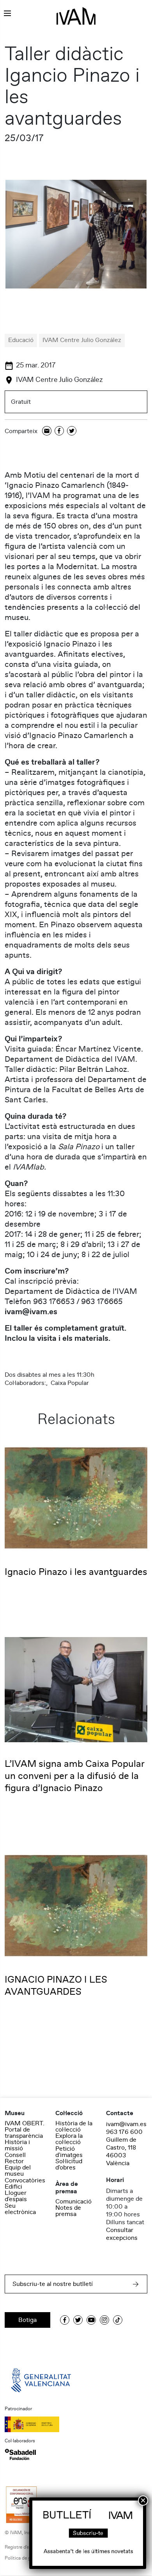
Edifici (13, 2187)
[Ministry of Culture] (76, 2424)
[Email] (47, 431)
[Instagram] (104, 2320)
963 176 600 (124, 2132)
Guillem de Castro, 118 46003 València (121, 2151)
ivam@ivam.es (126, 2124)
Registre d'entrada (24, 2547)
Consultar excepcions (122, 2234)
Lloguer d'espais (16, 2196)
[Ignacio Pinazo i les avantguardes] (76, 1498)
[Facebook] (59, 431)
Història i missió (17, 2145)
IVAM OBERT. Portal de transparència (25, 2130)
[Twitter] (72, 431)
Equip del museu (18, 2171)
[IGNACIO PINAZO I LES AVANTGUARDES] (76, 1905)
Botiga (27, 2320)
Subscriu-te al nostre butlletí (53, 2284)
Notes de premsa (68, 2211)
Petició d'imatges (69, 2152)
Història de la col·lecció (74, 2126)
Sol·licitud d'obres (69, 2164)
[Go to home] (42, 2380)
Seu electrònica (20, 2209)
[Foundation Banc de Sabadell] (20, 2454)
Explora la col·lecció (69, 2139)
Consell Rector (15, 2158)
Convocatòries (25, 2180)
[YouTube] (91, 2320)
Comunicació (73, 2202)
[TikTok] (118, 2320)
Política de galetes (24, 2558)
